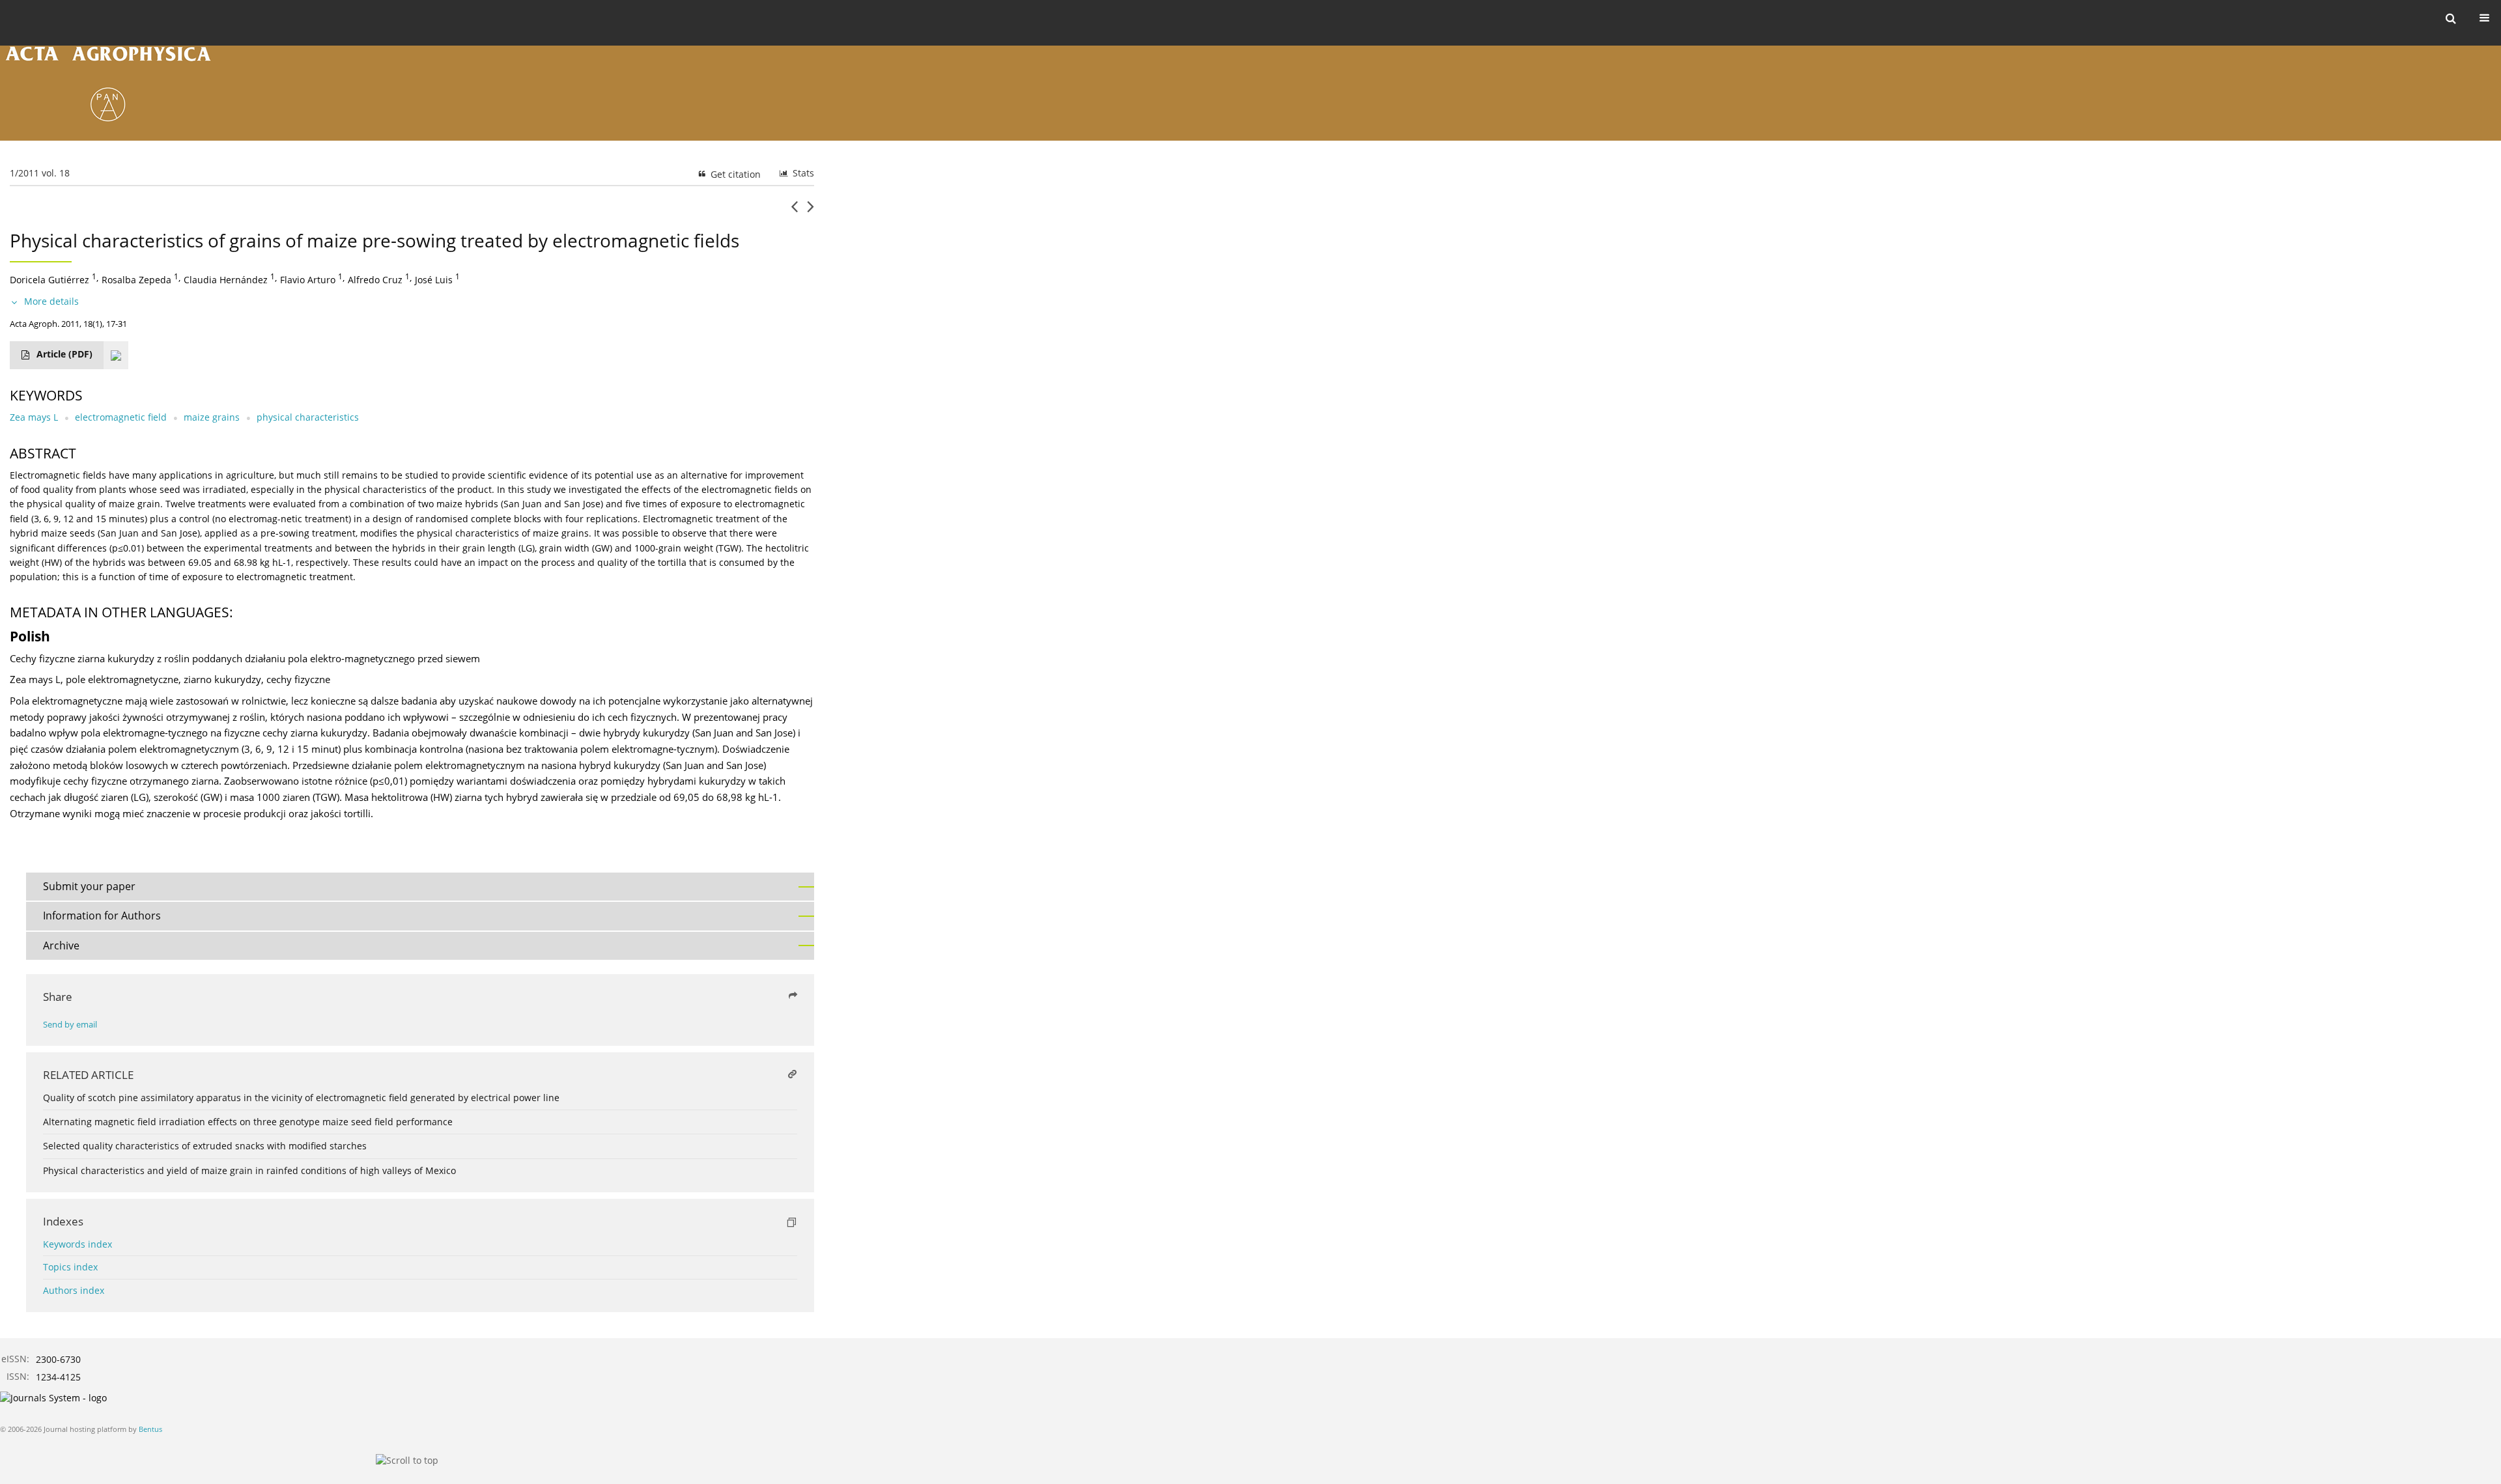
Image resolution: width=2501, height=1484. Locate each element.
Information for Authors (102, 916)
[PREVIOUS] (794, 212)
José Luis (434, 280)
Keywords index (78, 1244)
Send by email (70, 1025)
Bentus (150, 1429)
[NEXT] (811, 212)
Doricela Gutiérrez (49, 280)
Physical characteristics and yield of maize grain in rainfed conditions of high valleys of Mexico (249, 1170)
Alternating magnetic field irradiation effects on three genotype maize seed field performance (248, 1122)
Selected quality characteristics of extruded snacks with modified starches (205, 1146)
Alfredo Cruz (375, 280)
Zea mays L (34, 417)
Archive (61, 945)
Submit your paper (89, 886)
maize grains (212, 417)
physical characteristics (308, 417)
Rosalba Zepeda (136, 280)
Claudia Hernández (226, 280)
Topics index (70, 1267)
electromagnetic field (121, 417)
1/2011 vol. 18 (40, 173)
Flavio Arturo (308, 280)
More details (51, 301)
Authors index (74, 1290)
